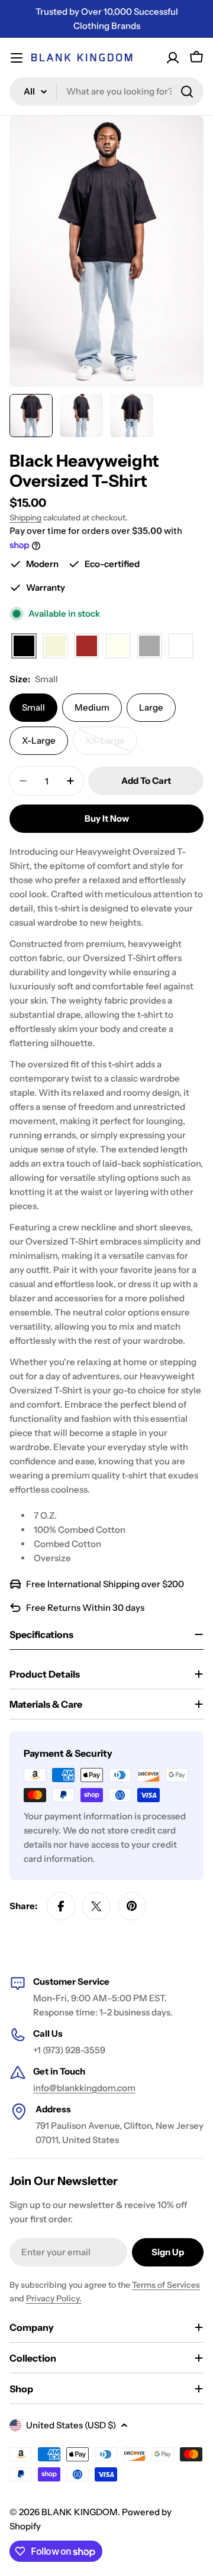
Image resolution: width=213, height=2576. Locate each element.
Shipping (25, 517)
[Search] (187, 92)
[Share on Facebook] (61, 1906)
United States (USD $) (71, 2425)
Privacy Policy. (54, 2298)
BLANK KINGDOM (80, 2512)
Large (151, 707)
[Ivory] (118, 647)
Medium (92, 707)
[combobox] (106, 92)
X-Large (39, 740)
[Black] (24, 647)
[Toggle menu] (17, 58)
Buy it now (107, 818)
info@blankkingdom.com (84, 2088)
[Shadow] (149, 647)
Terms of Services (166, 2285)
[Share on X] (96, 1906)
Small (33, 707)
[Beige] (55, 647)
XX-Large (111, 745)
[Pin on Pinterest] (132, 1906)
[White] (181, 647)
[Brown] (87, 647)
